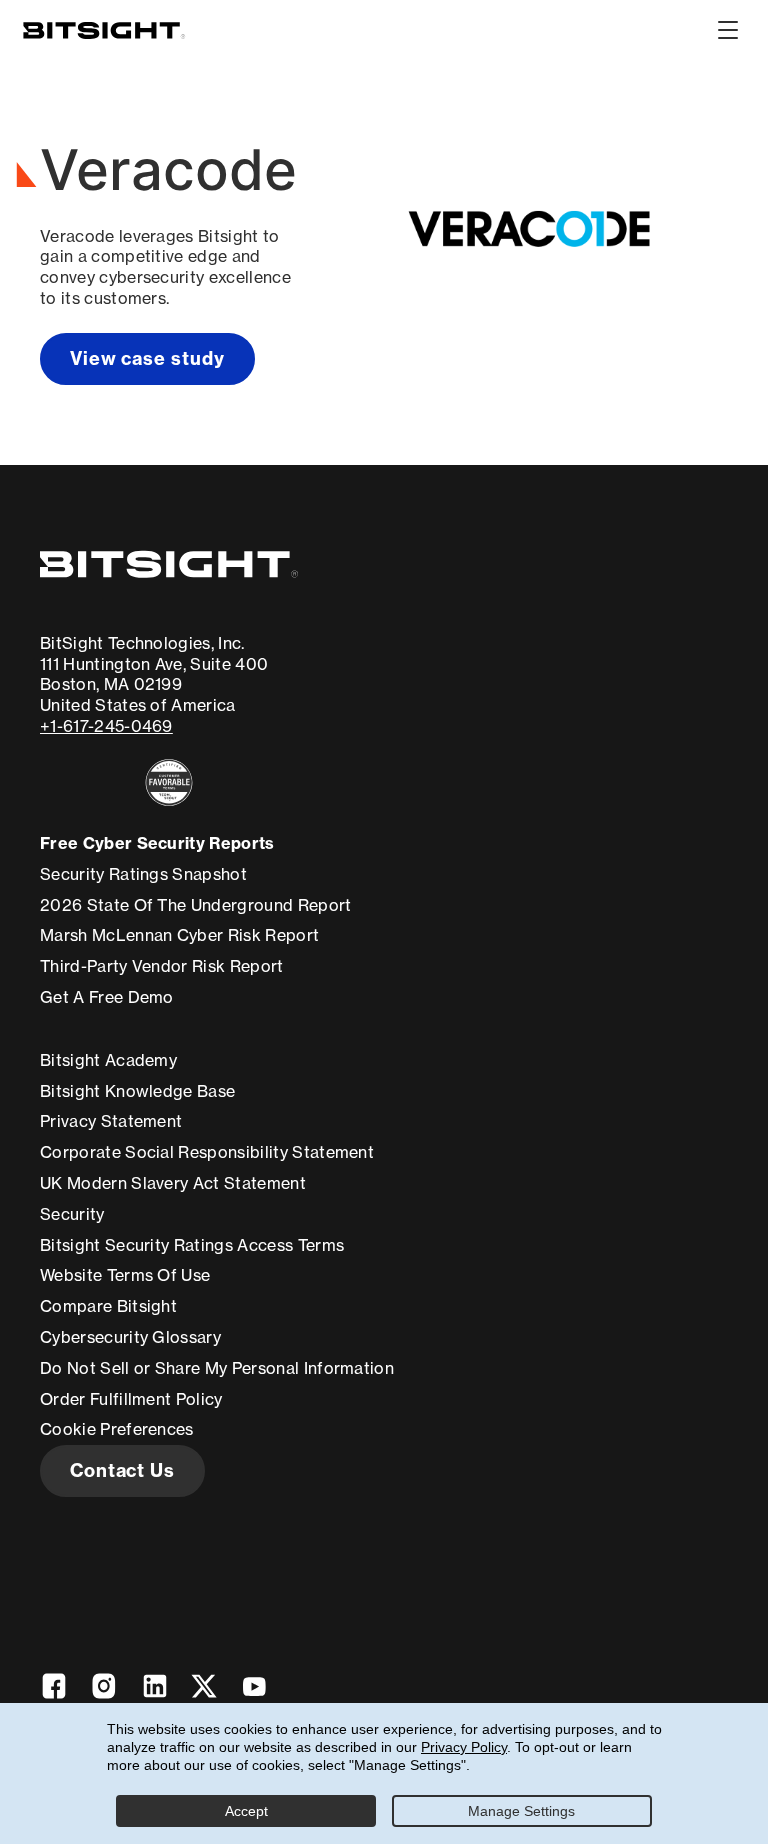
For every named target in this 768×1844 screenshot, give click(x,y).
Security (72, 1214)
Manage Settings (521, 1811)
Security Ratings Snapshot (143, 874)
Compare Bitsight (108, 1306)
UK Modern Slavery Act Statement (173, 1183)
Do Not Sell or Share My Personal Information (217, 1368)
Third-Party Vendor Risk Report (162, 966)
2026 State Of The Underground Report (196, 905)
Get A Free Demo (107, 997)
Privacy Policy (464, 1747)
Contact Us (122, 1470)
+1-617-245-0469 (106, 726)
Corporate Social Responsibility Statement (207, 1152)
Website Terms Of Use (125, 1275)
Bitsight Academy (108, 1060)
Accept (246, 1811)
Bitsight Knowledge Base (137, 1091)
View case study (147, 358)
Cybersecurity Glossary (130, 1337)
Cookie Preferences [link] (117, 1429)
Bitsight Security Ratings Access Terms (192, 1245)
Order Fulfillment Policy (131, 1399)
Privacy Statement (111, 1121)
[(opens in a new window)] (169, 782)
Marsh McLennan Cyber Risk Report (179, 935)
